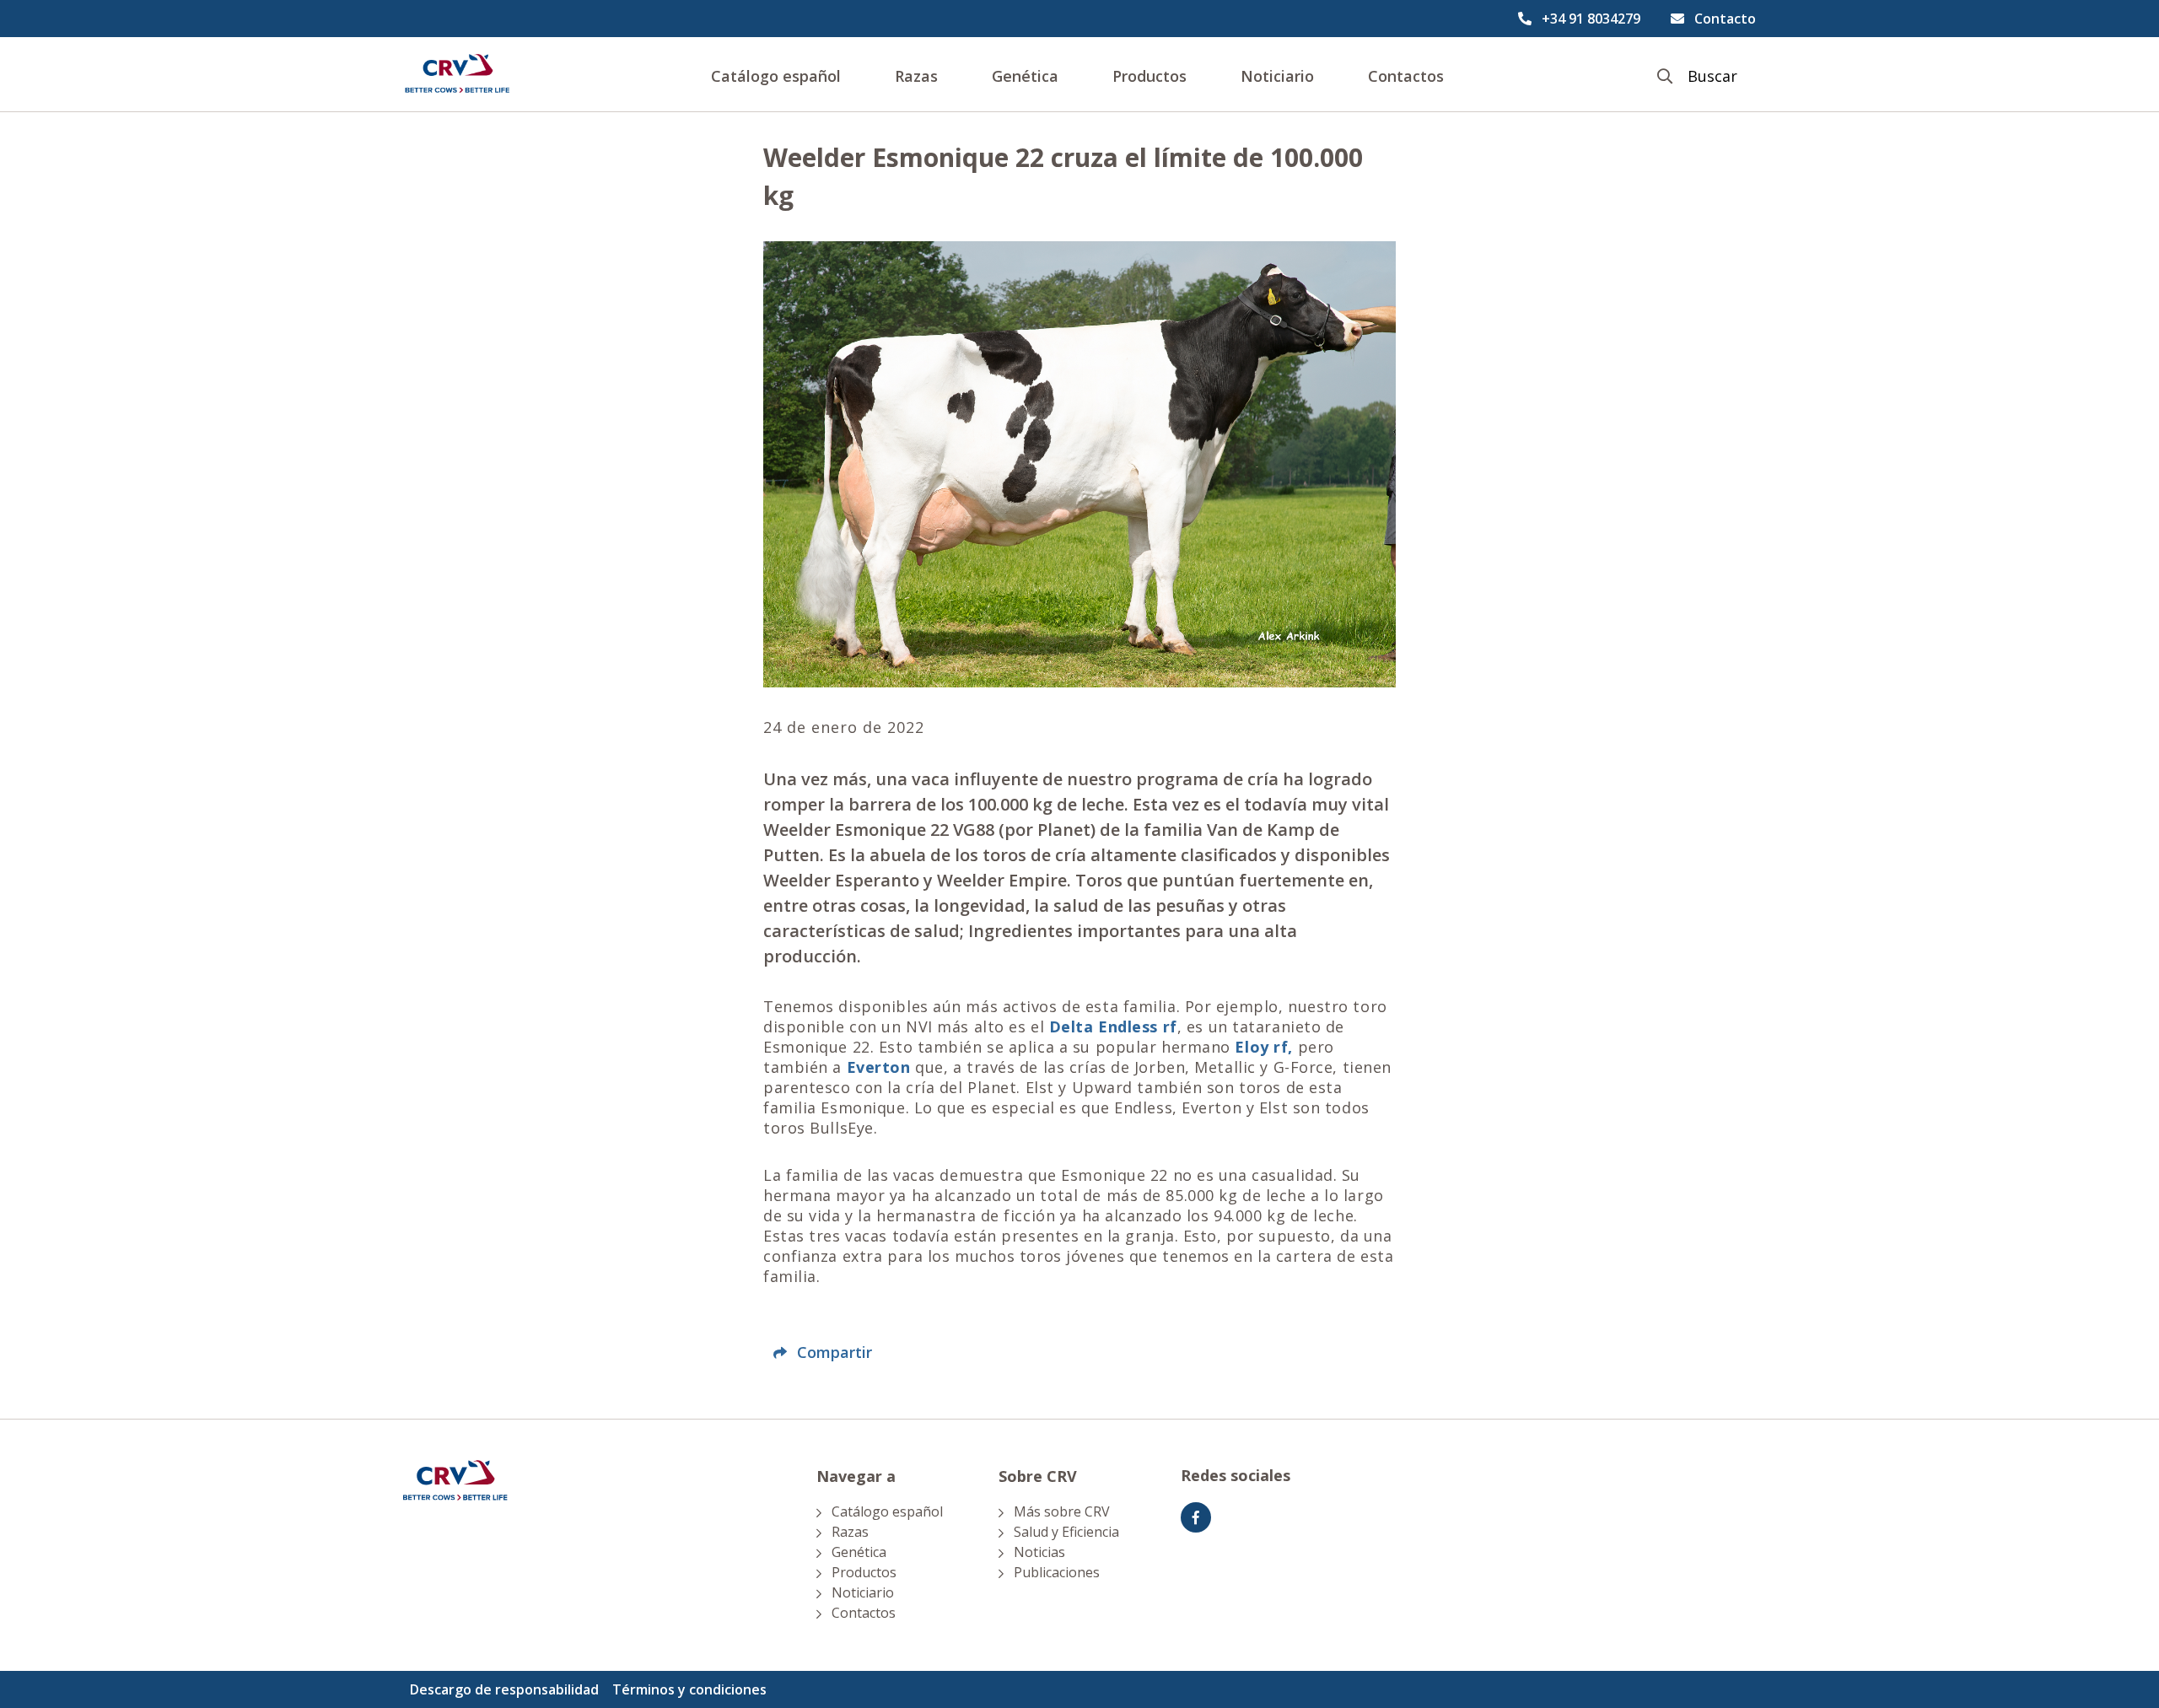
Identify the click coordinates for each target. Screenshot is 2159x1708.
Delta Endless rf (1113, 1026)
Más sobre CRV (1062, 1511)
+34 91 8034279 (1591, 19)
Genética (1025, 76)
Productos (1149, 76)
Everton (879, 1067)
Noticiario (1277, 76)
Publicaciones (1057, 1572)
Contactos (1406, 76)
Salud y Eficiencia (1066, 1532)
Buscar (1712, 76)
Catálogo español (776, 76)
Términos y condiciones (689, 1689)
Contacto (1725, 19)
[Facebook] (1196, 1517)
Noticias (1039, 1552)
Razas (916, 76)
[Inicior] (457, 74)
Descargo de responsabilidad (504, 1689)
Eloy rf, (1263, 1047)
